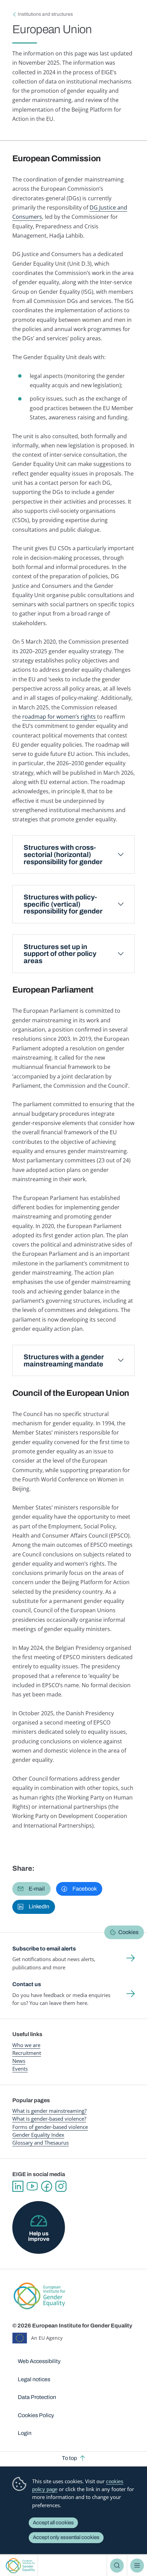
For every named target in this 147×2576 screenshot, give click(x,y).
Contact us (27, 1984)
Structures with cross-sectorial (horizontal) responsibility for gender (63, 855)
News (19, 2061)
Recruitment (27, 2053)
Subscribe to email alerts (44, 1949)
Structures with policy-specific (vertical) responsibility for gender (63, 904)
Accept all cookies (53, 2523)
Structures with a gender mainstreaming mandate (64, 1360)
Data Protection (37, 2397)
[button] (31, 1889)
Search (117, 2565)
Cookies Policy (36, 2415)
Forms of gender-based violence (50, 2127)
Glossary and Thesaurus (41, 2143)
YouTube (32, 2186)
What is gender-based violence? (49, 2119)
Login (25, 2433)
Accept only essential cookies (66, 2537)
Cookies (128, 1932)
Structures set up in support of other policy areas (60, 954)
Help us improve (39, 2236)
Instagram (61, 2186)
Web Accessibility (39, 2361)
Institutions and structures (45, 14)
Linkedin (18, 2186)
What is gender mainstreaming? (49, 2111)
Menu (137, 2565)
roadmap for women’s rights (60, 717)
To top (69, 2458)
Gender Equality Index (38, 2135)
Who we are (26, 2045)
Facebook (46, 2186)
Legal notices (34, 2379)
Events (20, 2069)
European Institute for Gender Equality (20, 2566)
